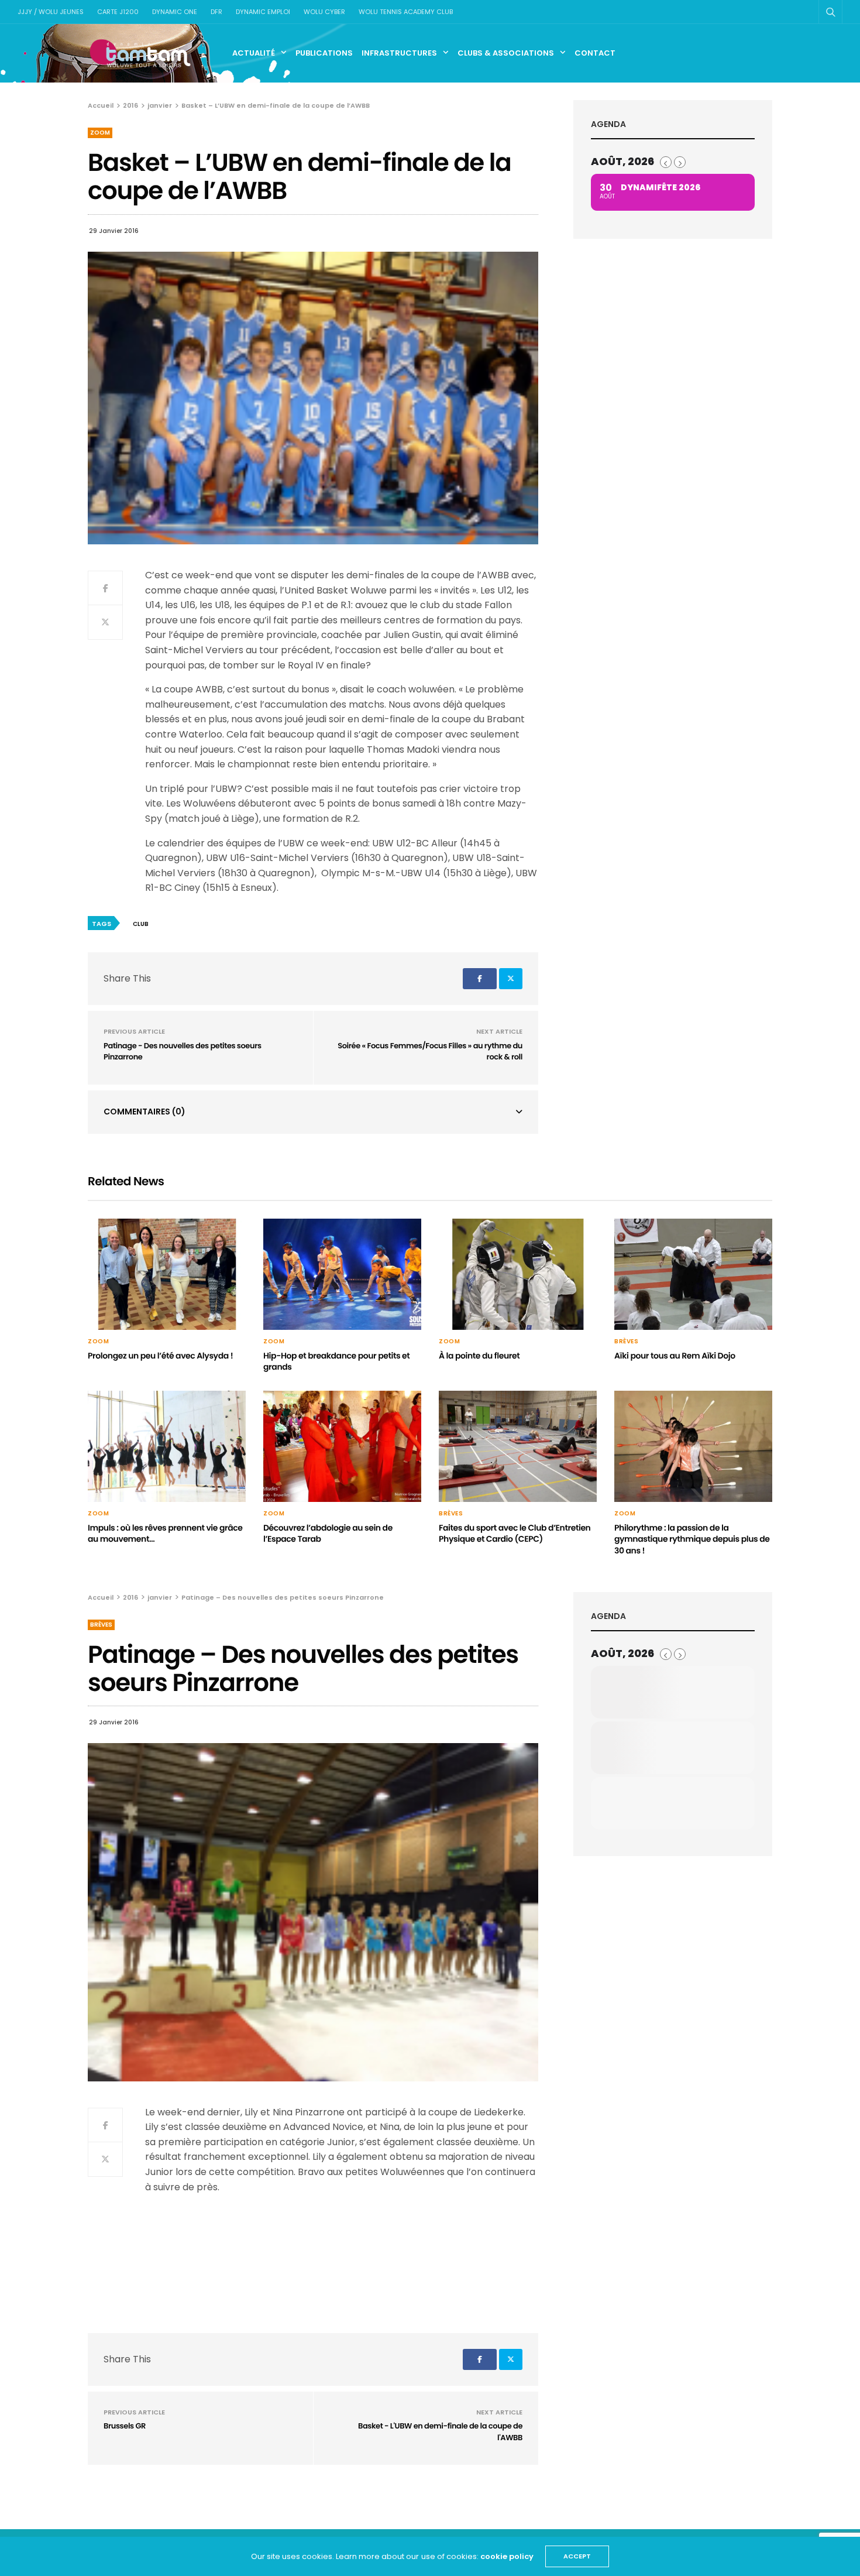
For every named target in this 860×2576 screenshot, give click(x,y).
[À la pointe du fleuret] (518, 1274)
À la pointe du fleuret (479, 1356)
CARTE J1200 (118, 12)
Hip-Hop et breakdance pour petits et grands (336, 1361)
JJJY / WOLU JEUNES (51, 12)
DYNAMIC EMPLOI (263, 12)
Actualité (254, 53)
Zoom (100, 133)
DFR (216, 12)
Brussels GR (125, 2426)
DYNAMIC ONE (175, 12)
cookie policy (507, 2556)
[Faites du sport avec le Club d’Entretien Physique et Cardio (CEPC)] (518, 1446)
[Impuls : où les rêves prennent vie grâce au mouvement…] (167, 1446)
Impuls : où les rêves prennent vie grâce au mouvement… (165, 1534)
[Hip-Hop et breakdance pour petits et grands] (342, 1274)
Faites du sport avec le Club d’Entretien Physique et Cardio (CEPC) (515, 1534)
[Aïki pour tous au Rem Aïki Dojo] (693, 1274)
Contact (595, 53)
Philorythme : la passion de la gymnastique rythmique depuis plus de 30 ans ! (692, 1539)
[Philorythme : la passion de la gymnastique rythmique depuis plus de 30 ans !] (693, 1446)
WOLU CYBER (324, 12)
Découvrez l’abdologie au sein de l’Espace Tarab (328, 1534)
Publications (324, 53)
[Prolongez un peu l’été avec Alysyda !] (167, 1274)
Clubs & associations (506, 53)
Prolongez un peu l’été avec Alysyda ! (160, 1356)
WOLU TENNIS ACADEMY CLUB (406, 12)
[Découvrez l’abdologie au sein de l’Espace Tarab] (342, 1446)
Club (141, 924)
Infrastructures (399, 53)
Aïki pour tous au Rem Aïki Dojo (675, 1356)
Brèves (626, 1342)
